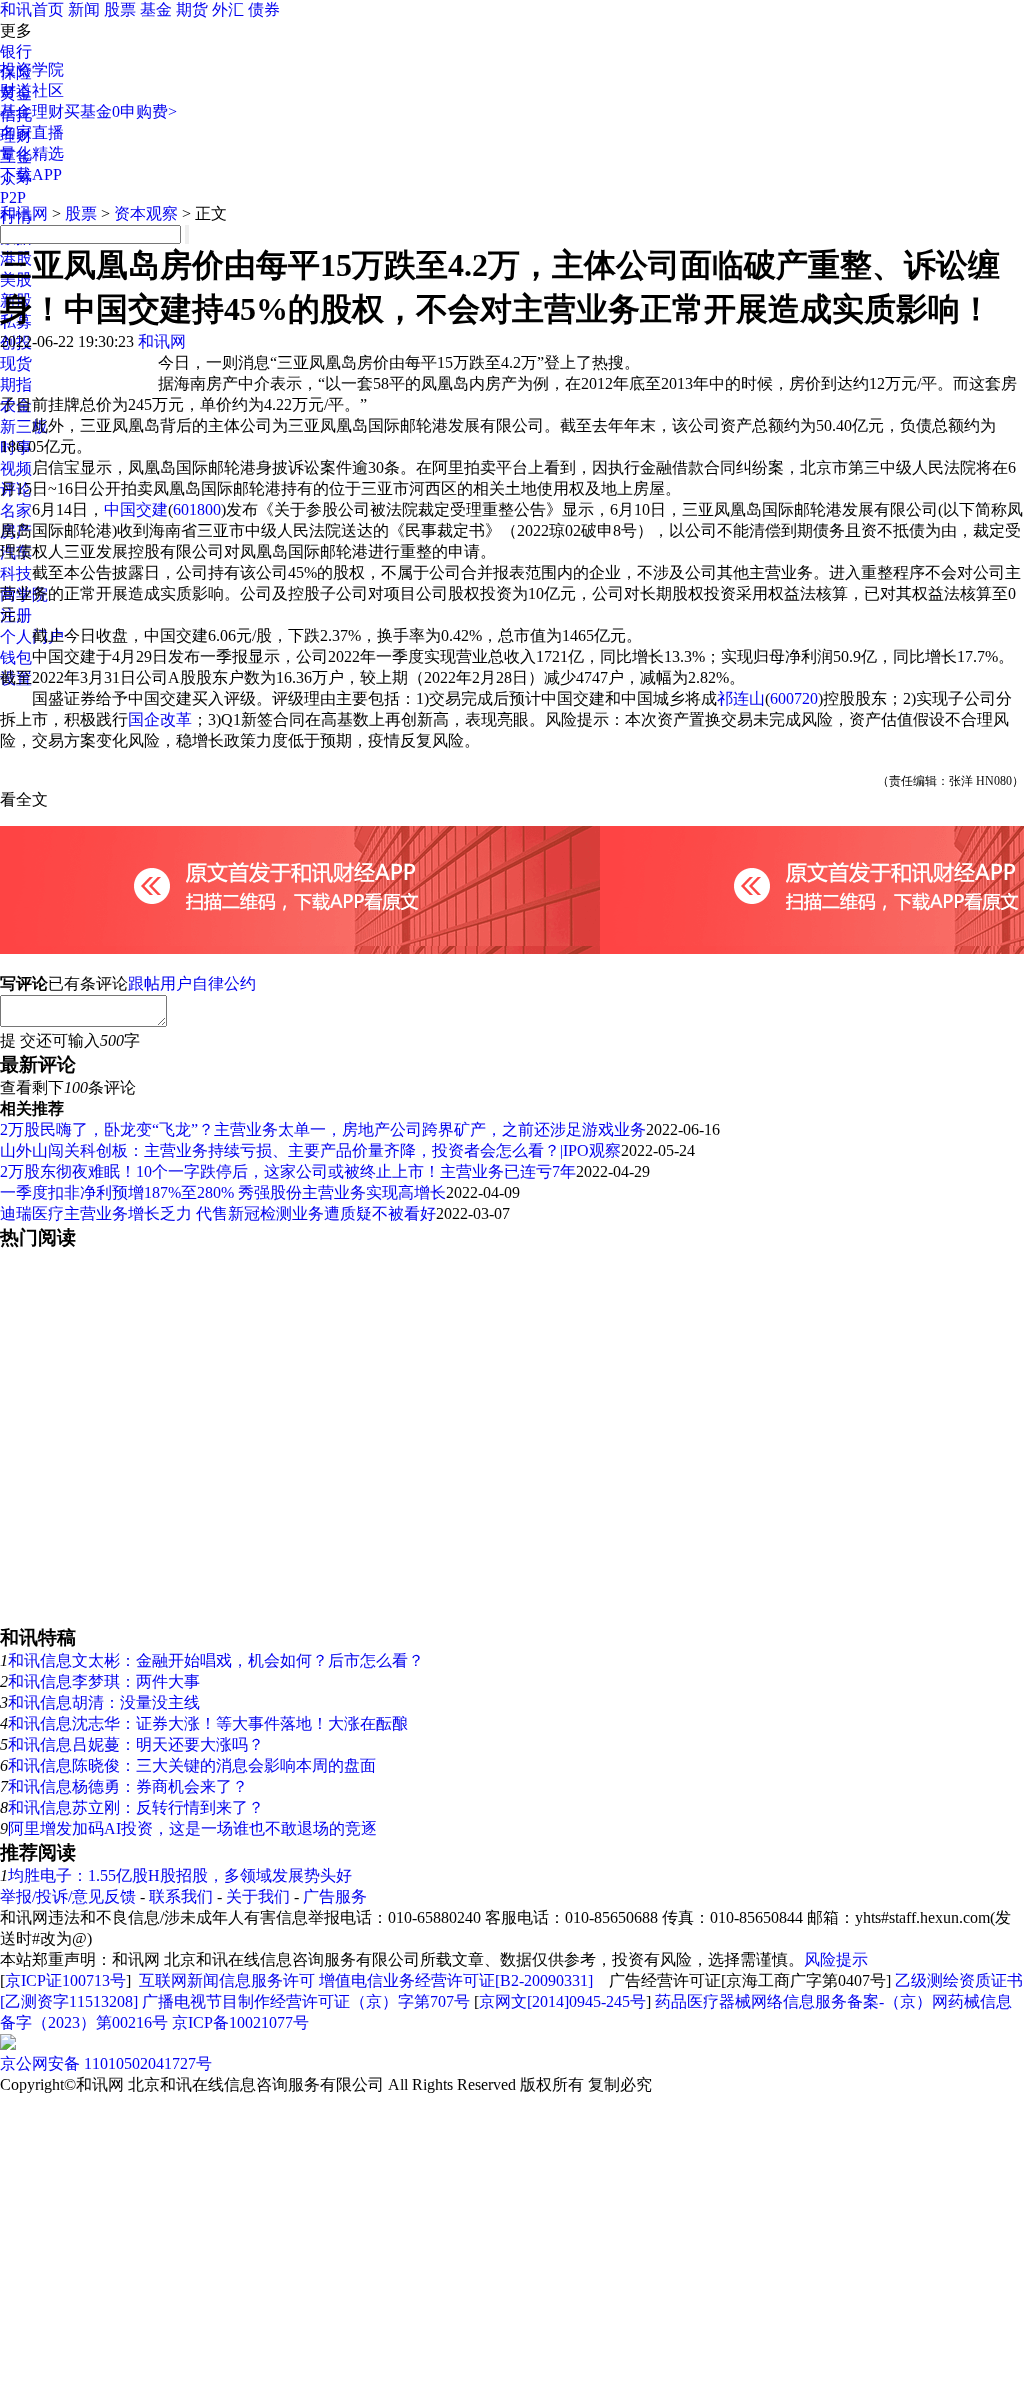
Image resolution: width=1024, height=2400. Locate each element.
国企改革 (160, 719)
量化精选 (32, 153)
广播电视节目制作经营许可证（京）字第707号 (306, 2001)
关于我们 (258, 1896)
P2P (13, 197)
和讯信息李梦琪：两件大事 (104, 1681)
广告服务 (335, 1896)
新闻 (84, 9)
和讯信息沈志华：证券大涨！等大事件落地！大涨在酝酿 (208, 1723)
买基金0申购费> (120, 111)
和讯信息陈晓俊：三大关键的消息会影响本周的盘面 (192, 1765)
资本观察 (146, 213)
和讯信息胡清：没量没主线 (104, 1702)
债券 (264, 9)
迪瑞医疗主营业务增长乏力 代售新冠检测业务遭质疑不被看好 (218, 1213)
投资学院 (32, 69)
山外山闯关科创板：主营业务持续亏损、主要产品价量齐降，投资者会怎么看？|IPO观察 (310, 1150)
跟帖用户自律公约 (192, 983)
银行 (16, 51)
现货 (16, 363)
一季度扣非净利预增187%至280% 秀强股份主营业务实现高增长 (223, 1192)
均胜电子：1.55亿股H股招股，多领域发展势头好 (180, 1875)
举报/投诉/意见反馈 (68, 1896)
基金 (156, 9)
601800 (197, 509)
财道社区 (32, 90)
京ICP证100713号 (65, 1980)
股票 (120, 9)
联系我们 (181, 1896)
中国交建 (136, 509)
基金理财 (32, 111)
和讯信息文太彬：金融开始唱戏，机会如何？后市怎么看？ (216, 1660)
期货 (192, 9)
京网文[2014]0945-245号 (562, 2001)
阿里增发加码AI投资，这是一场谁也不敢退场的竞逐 (192, 1828)
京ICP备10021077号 (240, 2022)
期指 (16, 384)
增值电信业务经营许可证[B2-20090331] (456, 1980)
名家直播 (32, 132)
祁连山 (741, 698)
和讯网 (24, 213)
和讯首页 (32, 9)
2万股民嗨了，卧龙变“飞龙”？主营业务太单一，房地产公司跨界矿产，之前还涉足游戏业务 (323, 1129)
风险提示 (836, 1959)
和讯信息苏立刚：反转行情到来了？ (136, 1807)
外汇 (228, 9)
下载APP (31, 174)
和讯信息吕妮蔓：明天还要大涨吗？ (136, 1744)
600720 (794, 698)
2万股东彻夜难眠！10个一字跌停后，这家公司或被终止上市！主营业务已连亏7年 (288, 1171)
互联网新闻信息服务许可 (227, 1980)
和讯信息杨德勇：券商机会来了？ (128, 1786)
